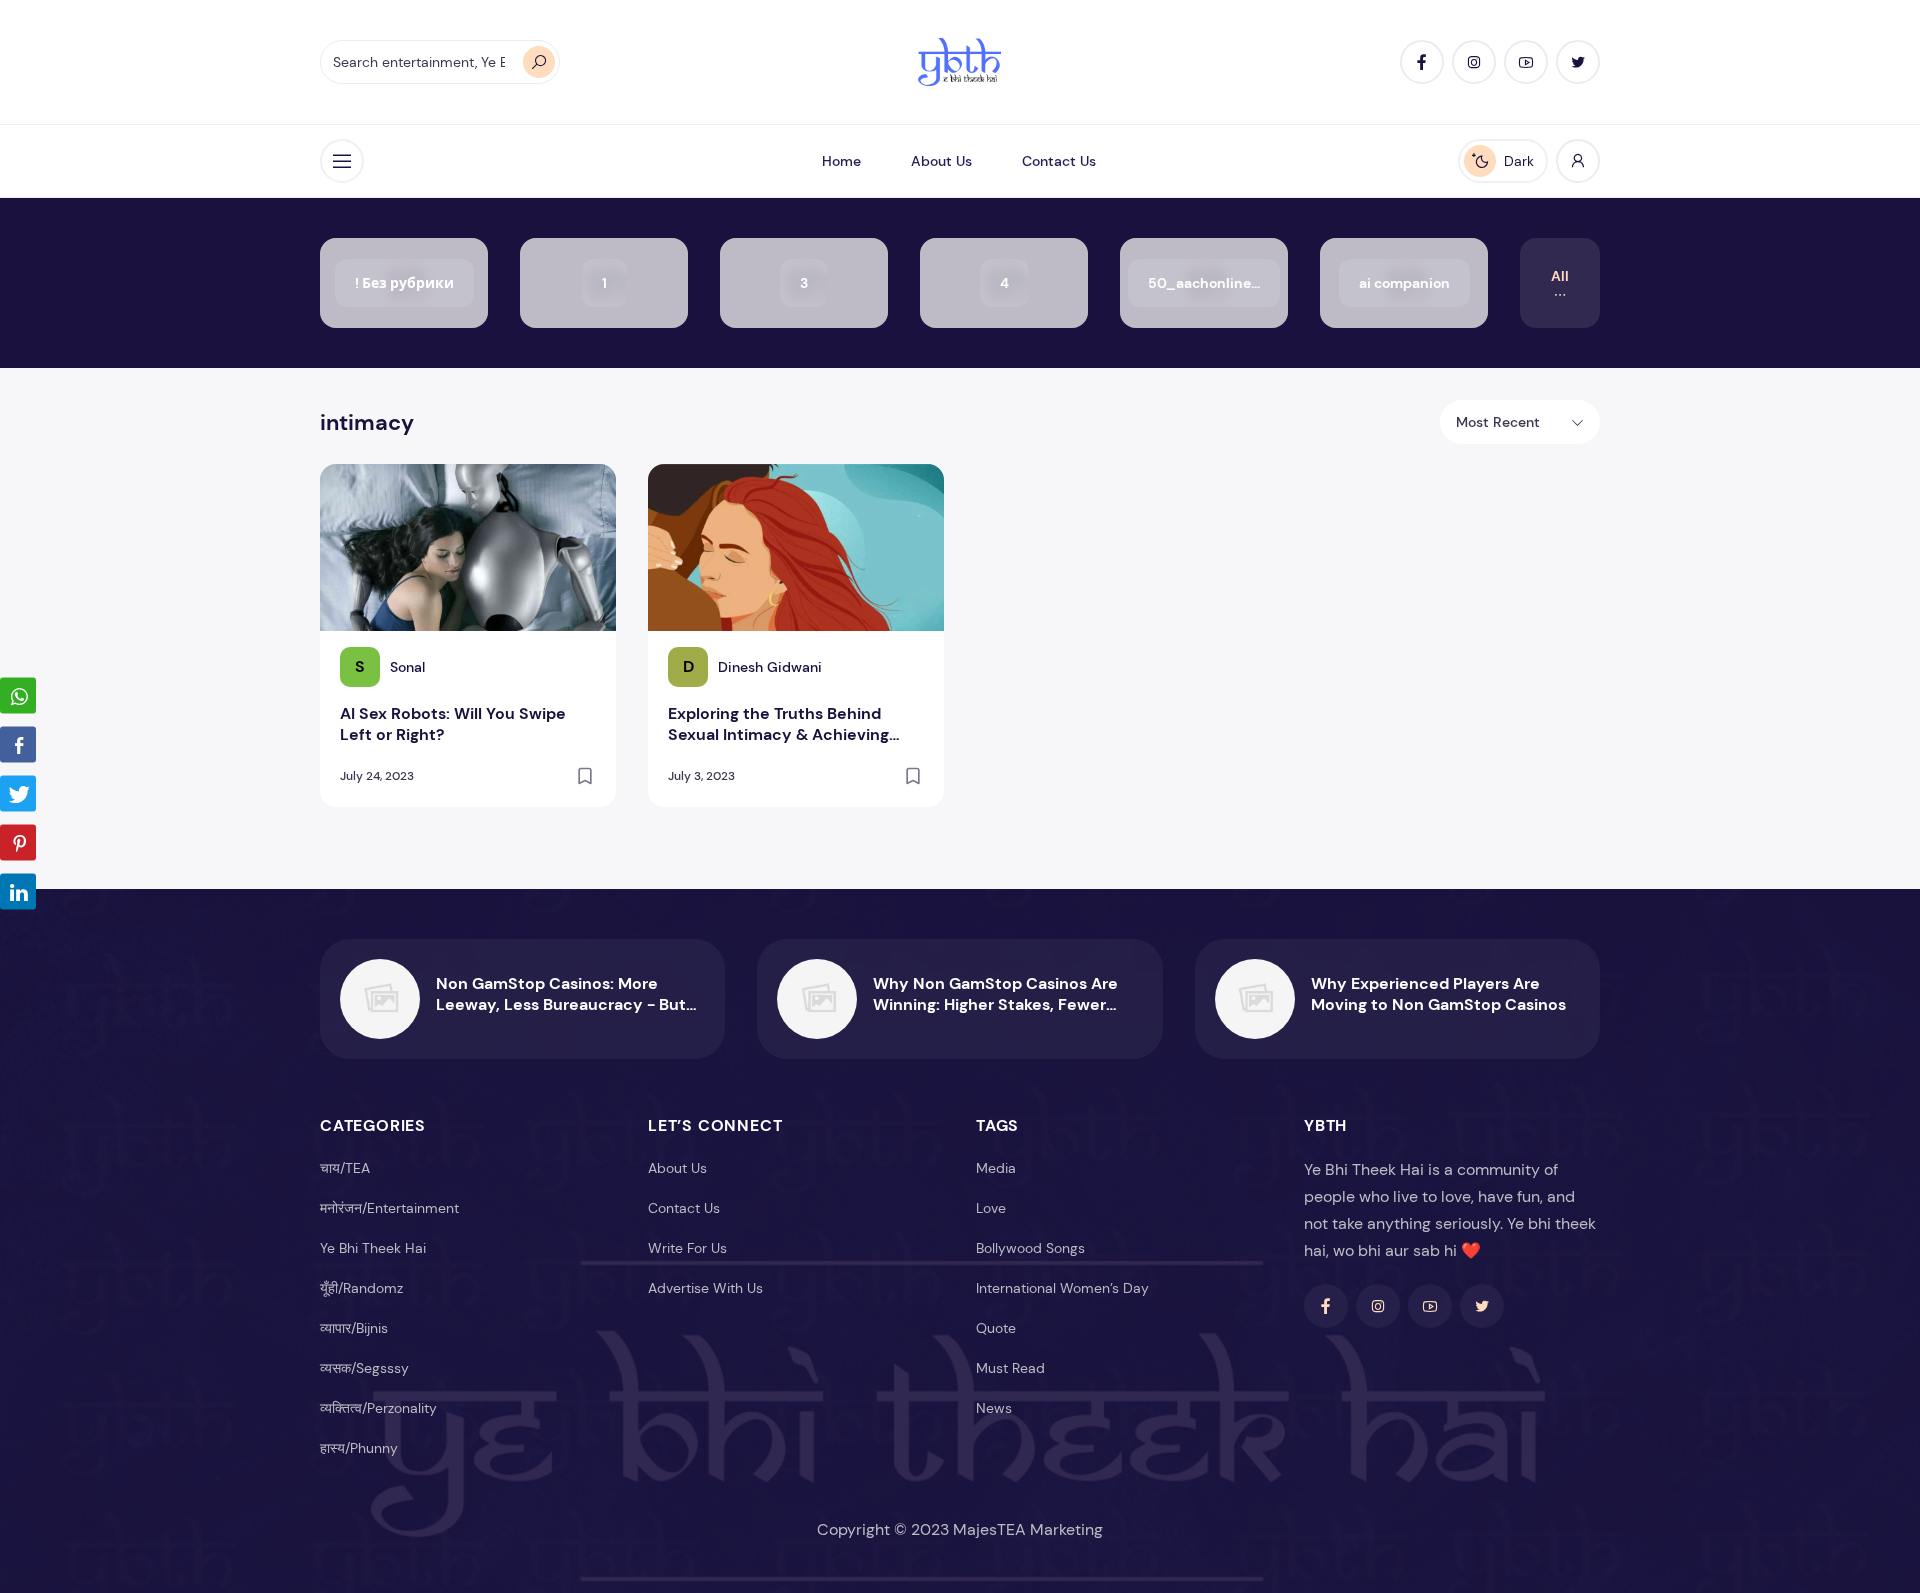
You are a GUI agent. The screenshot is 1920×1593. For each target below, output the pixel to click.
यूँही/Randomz (361, 1288)
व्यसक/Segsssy (364, 1368)
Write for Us (687, 1248)
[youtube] (1526, 62)
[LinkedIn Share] (18, 891)
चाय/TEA (345, 1168)
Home (841, 161)
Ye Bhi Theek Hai (373, 1248)
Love (991, 1208)
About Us (941, 161)
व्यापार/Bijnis (354, 1328)
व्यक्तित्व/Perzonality (378, 1408)
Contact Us (1059, 161)
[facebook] (1422, 62)
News (994, 1408)
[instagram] (1474, 62)
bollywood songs (1030, 1248)
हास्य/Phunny (359, 1448)
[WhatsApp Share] (18, 695)
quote (996, 1328)
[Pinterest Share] (18, 842)
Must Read (1010, 1368)
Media (996, 1168)
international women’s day (1062, 1288)
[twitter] (1578, 62)
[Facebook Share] (18, 744)
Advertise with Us (705, 1288)
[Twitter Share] (18, 793)
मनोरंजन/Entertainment (389, 1208)
